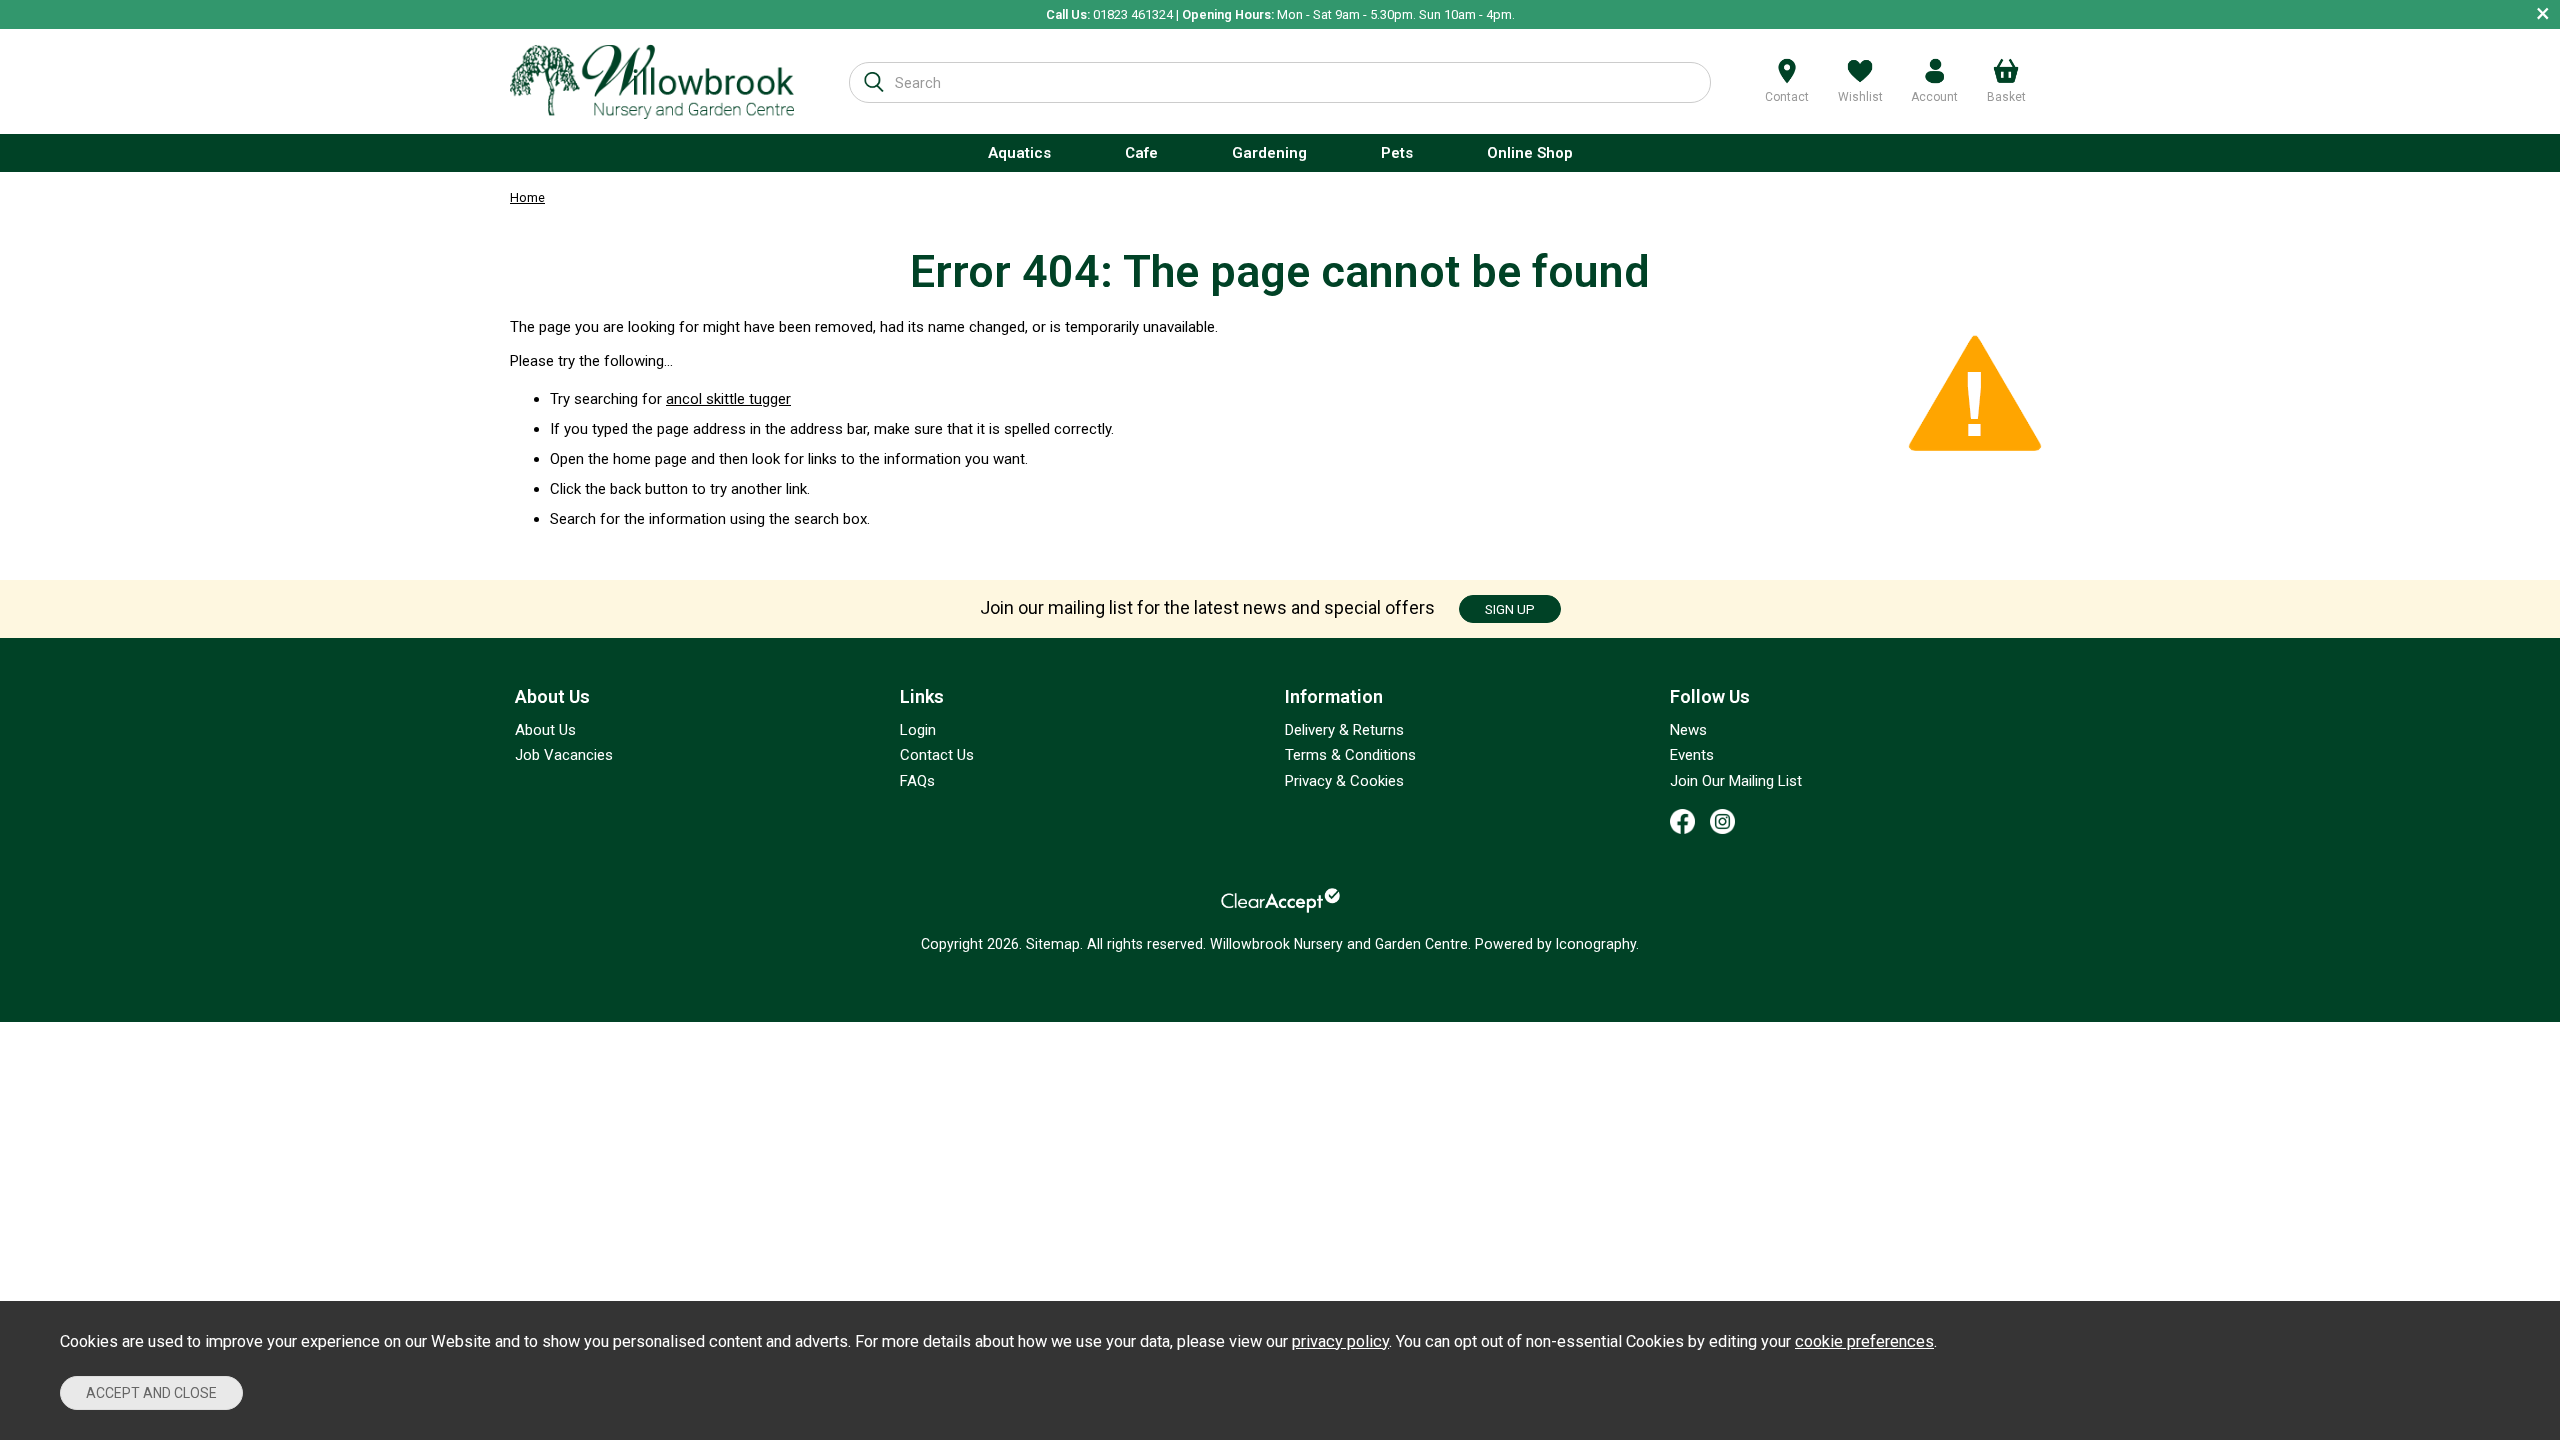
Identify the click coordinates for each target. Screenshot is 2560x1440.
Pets (1397, 153)
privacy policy (1340, 1341)
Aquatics (1019, 153)
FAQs (917, 781)
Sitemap (1053, 944)
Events (1692, 755)
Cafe (1141, 153)
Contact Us (937, 755)
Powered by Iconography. (1557, 944)
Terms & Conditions (1350, 755)
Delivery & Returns (1344, 730)
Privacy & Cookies (1344, 781)
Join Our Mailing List (1736, 781)
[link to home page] (652, 81)
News (1688, 730)
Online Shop (1530, 153)
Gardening (1269, 153)
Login (918, 730)
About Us (545, 730)
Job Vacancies (564, 755)
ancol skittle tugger (728, 399)
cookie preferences (1864, 1341)
